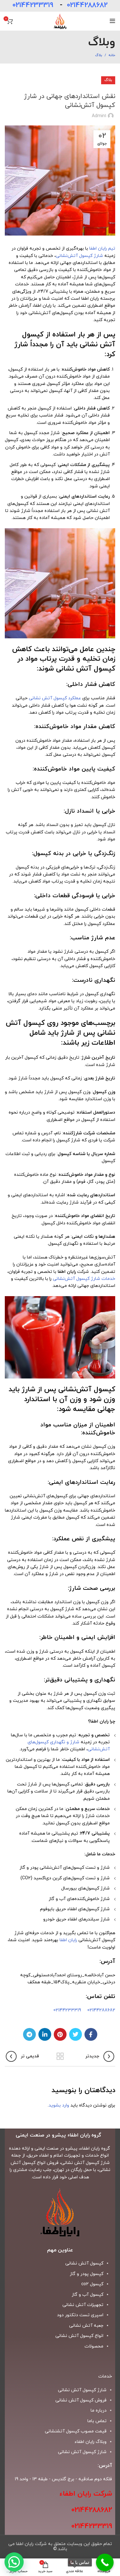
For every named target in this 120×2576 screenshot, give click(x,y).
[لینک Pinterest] (60, 2034)
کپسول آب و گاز (88, 2295)
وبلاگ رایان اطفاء (91, 2442)
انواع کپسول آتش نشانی (79, 2336)
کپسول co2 (92, 2284)
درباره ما (99, 2411)
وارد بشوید (59, 2105)
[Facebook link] (91, 2034)
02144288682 (87, 5)
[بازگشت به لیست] (60, 2056)
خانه (112, 55)
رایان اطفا (68, 1940)
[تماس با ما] (105, 2562)
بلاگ (99, 55)
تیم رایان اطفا (102, 248)
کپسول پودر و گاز (87, 2274)
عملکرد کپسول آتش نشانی (55, 698)
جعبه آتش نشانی (86, 2326)
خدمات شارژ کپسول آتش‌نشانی (84, 1279)
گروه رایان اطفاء (95, 2148)
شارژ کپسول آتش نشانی (82, 2452)
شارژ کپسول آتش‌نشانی (79, 256)
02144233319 (33, 5)
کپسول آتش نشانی (84, 2263)
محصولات (94, 2346)
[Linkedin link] (45, 2034)
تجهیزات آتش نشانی (83, 2305)
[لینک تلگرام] (29, 2034)
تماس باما (97, 2421)
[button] (14, 2562)
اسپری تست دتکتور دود (80, 2315)
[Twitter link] (76, 2034)
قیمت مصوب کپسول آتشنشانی (76, 2431)
